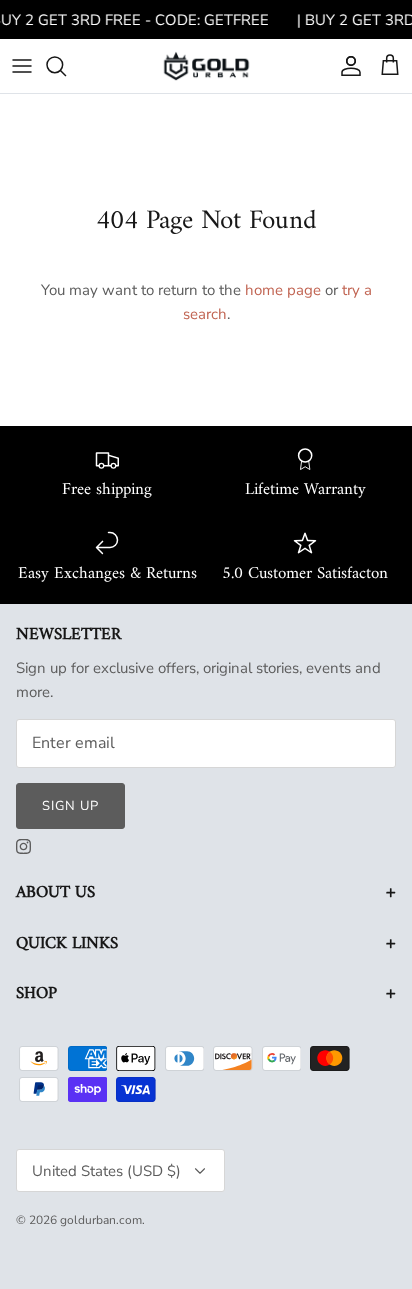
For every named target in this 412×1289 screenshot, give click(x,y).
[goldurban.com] (206, 65)
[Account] (346, 66)
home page (283, 290)
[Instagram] (23, 846)
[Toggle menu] (22, 66)
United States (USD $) (106, 1171)
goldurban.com (101, 1220)
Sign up (70, 806)
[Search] (66, 66)
